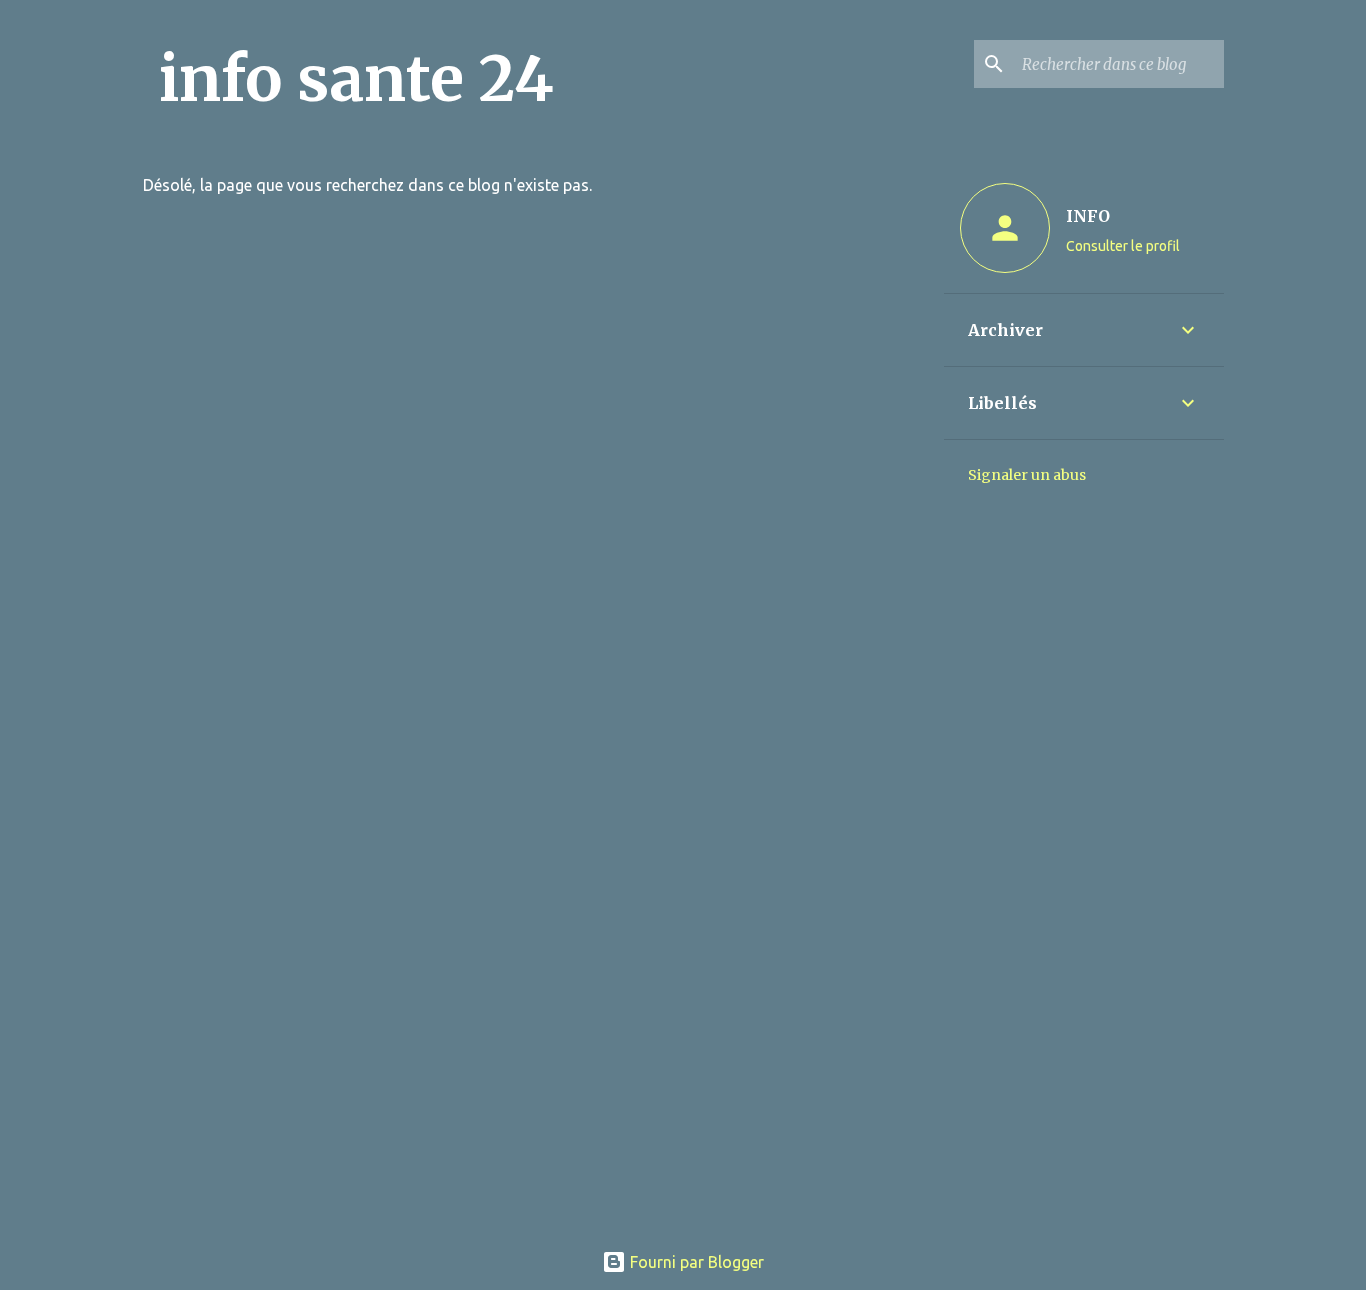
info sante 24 (356, 79)
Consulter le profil (1123, 246)
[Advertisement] (683, 1084)
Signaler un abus (1027, 475)
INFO (1088, 216)
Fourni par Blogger (695, 1262)
